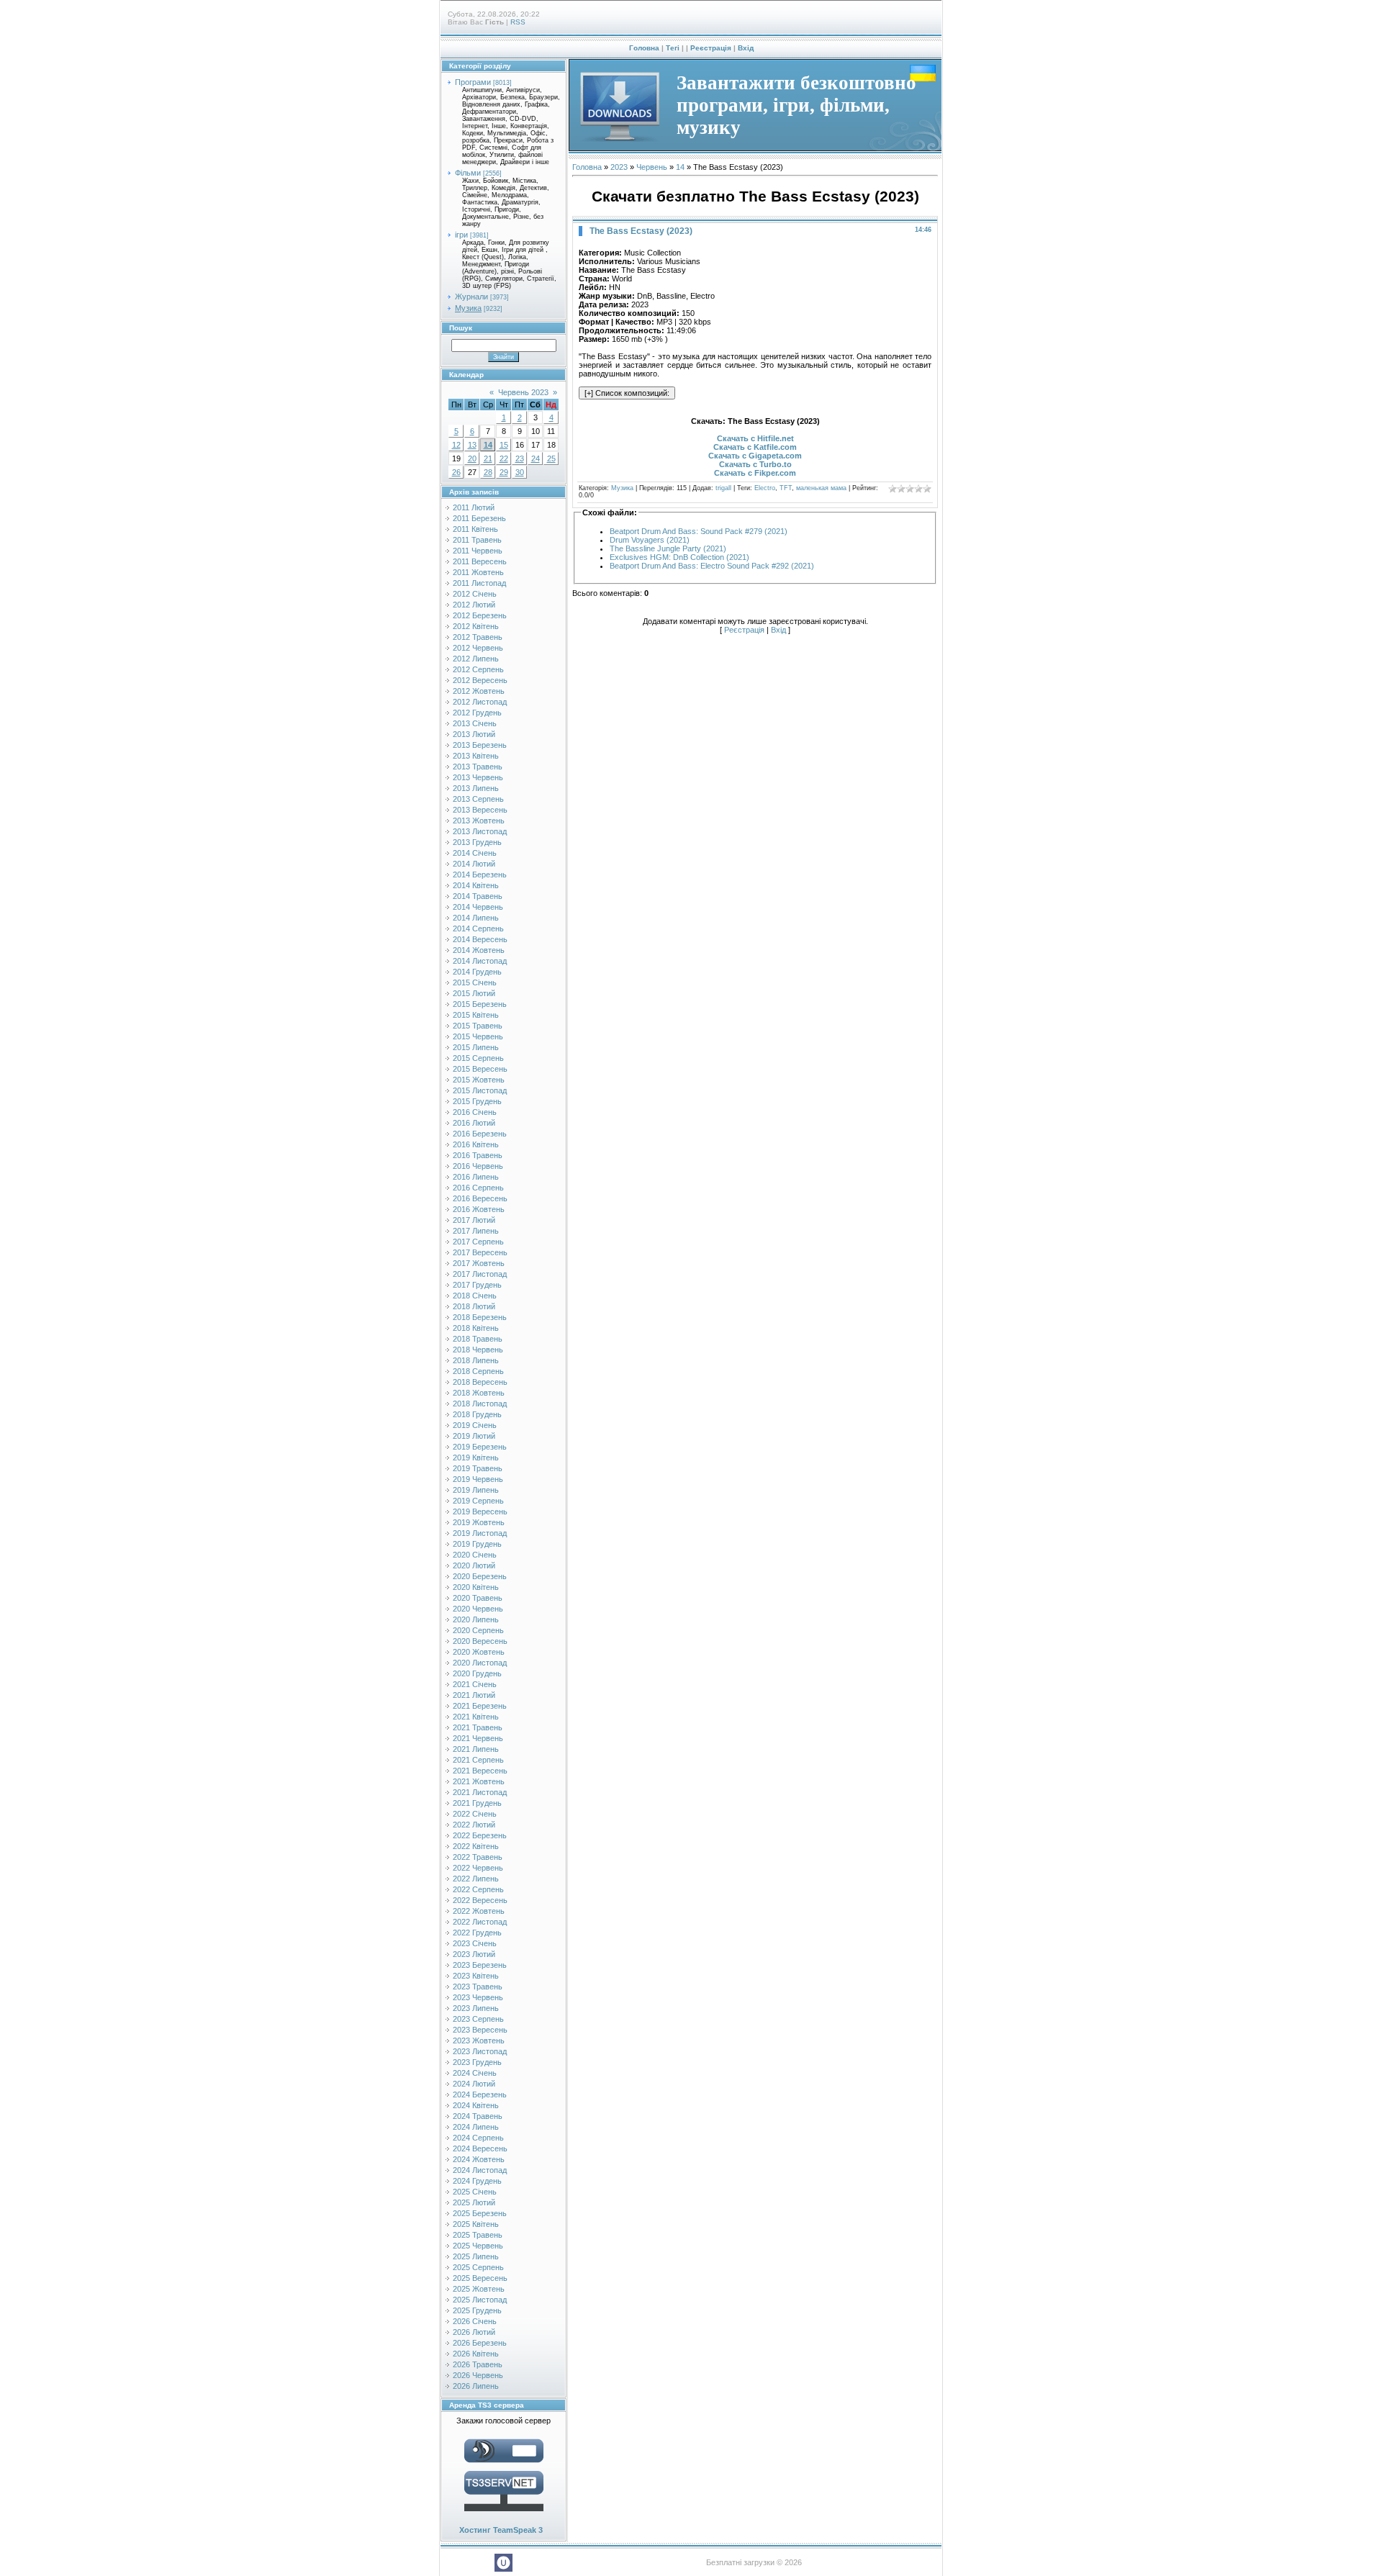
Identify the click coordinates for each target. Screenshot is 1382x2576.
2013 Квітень (476, 756)
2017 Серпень (478, 1242)
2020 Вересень (480, 1641)
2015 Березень (480, 1004)
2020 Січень (475, 1555)
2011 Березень (479, 518)
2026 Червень (478, 2375)
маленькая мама (821, 488)
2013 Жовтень (479, 821)
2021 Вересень (480, 1771)
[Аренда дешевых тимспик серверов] (504, 2514)
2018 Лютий (474, 1306)
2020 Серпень (478, 1630)
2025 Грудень (477, 2310)
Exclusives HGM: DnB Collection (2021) (679, 557)
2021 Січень (475, 1684)
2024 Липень (476, 2127)
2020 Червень (478, 1609)
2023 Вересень (480, 2030)
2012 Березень (480, 615)
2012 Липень (476, 659)
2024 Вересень (480, 2148)
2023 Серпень (478, 2019)
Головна (644, 48)
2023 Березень (480, 1965)
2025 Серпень (478, 2267)
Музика (468, 308)
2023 (619, 167)
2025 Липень (476, 2256)
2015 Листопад (480, 1090)
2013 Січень (475, 723)
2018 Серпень (478, 1371)
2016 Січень (475, 1112)
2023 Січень (475, 1943)
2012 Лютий (474, 605)
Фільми (468, 173)
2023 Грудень (477, 2062)
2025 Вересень (480, 2278)
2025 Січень (475, 2192)
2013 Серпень (478, 799)
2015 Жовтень (479, 1080)
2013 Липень (476, 788)
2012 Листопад (480, 702)
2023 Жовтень (479, 2041)
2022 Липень (476, 1879)
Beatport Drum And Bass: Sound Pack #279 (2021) (699, 531)
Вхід (746, 48)
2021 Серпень (478, 1760)
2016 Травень (478, 1155)
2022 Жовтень (479, 1911)
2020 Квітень (476, 1587)
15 (504, 445)
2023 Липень (476, 2008)
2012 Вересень (480, 680)
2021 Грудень (477, 1803)
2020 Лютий (474, 1565)
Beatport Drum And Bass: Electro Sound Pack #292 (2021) (712, 566)
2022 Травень (478, 1857)
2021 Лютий (474, 1695)
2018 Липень (476, 1360)
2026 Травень (478, 2364)
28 (488, 472)
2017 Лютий (474, 1220)
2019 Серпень (478, 1501)
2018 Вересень (480, 1382)
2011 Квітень (475, 529)
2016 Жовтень (479, 1209)
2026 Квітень (476, 2354)
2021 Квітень (476, 1717)
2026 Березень (480, 2343)
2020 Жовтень (479, 1652)
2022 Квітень (476, 1846)
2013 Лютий (474, 734)
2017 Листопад (480, 1274)
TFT (786, 488)
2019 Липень (476, 1490)
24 (536, 458)
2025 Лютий (474, 2202)
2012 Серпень (478, 669)
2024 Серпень (478, 2138)
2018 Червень (478, 1350)
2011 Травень (477, 540)
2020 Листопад (480, 1663)
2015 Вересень (480, 1069)
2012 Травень (478, 637)
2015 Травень (478, 1026)
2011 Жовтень (478, 572)
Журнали (471, 297)
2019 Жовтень (479, 1522)
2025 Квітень (476, 2224)
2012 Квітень (476, 626)
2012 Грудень (477, 713)
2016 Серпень (478, 1188)
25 (551, 458)
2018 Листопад (480, 1404)
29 (504, 472)
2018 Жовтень (479, 1393)
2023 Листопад (480, 2051)
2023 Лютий (474, 1954)
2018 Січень (475, 1296)
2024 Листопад (480, 2170)
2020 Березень (480, 1576)
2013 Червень (478, 777)
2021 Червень (478, 1738)
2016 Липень (476, 1177)
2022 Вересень (480, 1900)
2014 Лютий (474, 864)
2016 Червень (478, 1166)
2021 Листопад (480, 1792)
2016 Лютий (474, 1123)
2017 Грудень (477, 1285)
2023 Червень (478, 1997)
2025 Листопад (480, 2300)
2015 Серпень (478, 1058)
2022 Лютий (474, 1825)
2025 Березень (480, 2213)
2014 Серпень (478, 928)
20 (472, 458)
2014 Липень (476, 918)
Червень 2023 (523, 392)
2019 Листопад (480, 1533)
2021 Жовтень (479, 1781)
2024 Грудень (477, 2181)
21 (488, 458)
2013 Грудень (477, 842)
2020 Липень (476, 1619)
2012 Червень (478, 648)
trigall (723, 488)
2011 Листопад (479, 583)
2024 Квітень (476, 2105)
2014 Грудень (477, 972)
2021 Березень (480, 1706)
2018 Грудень (477, 1414)
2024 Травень (478, 2116)
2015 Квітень (476, 1015)
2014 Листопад (480, 961)
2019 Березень (480, 1447)
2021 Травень (478, 1727)
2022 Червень (478, 1868)
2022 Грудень (477, 1933)
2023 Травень (478, 1987)
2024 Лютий (474, 2084)
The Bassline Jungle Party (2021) (668, 548)
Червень (652, 167)
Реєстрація (711, 48)
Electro (765, 488)
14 (488, 445)
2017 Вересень (480, 1252)
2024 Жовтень (479, 2159)
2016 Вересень (480, 1198)
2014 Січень (475, 853)
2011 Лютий (474, 507)
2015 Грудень (477, 1101)
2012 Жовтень (479, 691)
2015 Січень (475, 982)
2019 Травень (478, 1468)
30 (520, 472)
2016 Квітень (476, 1144)
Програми (473, 82)
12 (456, 445)
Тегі (673, 48)
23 (520, 458)
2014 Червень (478, 907)
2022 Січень (475, 1814)
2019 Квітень (476, 1458)
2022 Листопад (480, 1922)
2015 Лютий (474, 993)
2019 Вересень (480, 1511)
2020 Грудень (477, 1673)
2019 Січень (475, 1425)
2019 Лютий (474, 1436)
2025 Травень (478, 2235)
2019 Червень (478, 1479)
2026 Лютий (474, 2332)
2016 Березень (480, 1134)
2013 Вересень (480, 810)
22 (504, 458)
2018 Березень (480, 1317)
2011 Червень (478, 551)
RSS (518, 22)
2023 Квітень (476, 1976)
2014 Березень (480, 875)
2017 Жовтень (479, 1263)
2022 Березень (480, 1835)
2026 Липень (476, 2386)
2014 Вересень (480, 939)
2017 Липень (476, 1231)
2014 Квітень (476, 885)
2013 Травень (478, 767)
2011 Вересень (480, 561)
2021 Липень (476, 1749)
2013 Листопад (480, 831)
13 (472, 445)
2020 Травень (478, 1598)
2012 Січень (475, 594)
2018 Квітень (476, 1328)
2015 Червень (478, 1036)
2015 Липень (476, 1047)
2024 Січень (475, 2073)
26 (456, 472)
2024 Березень (480, 2094)
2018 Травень (478, 1339)
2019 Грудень (477, 1544)
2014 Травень (478, 896)
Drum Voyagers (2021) (650, 540)
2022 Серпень (478, 1889)
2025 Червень (478, 2246)
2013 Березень (480, 745)
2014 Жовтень (479, 950)
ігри (461, 235)
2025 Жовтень (479, 2289)
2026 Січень (475, 2321)
